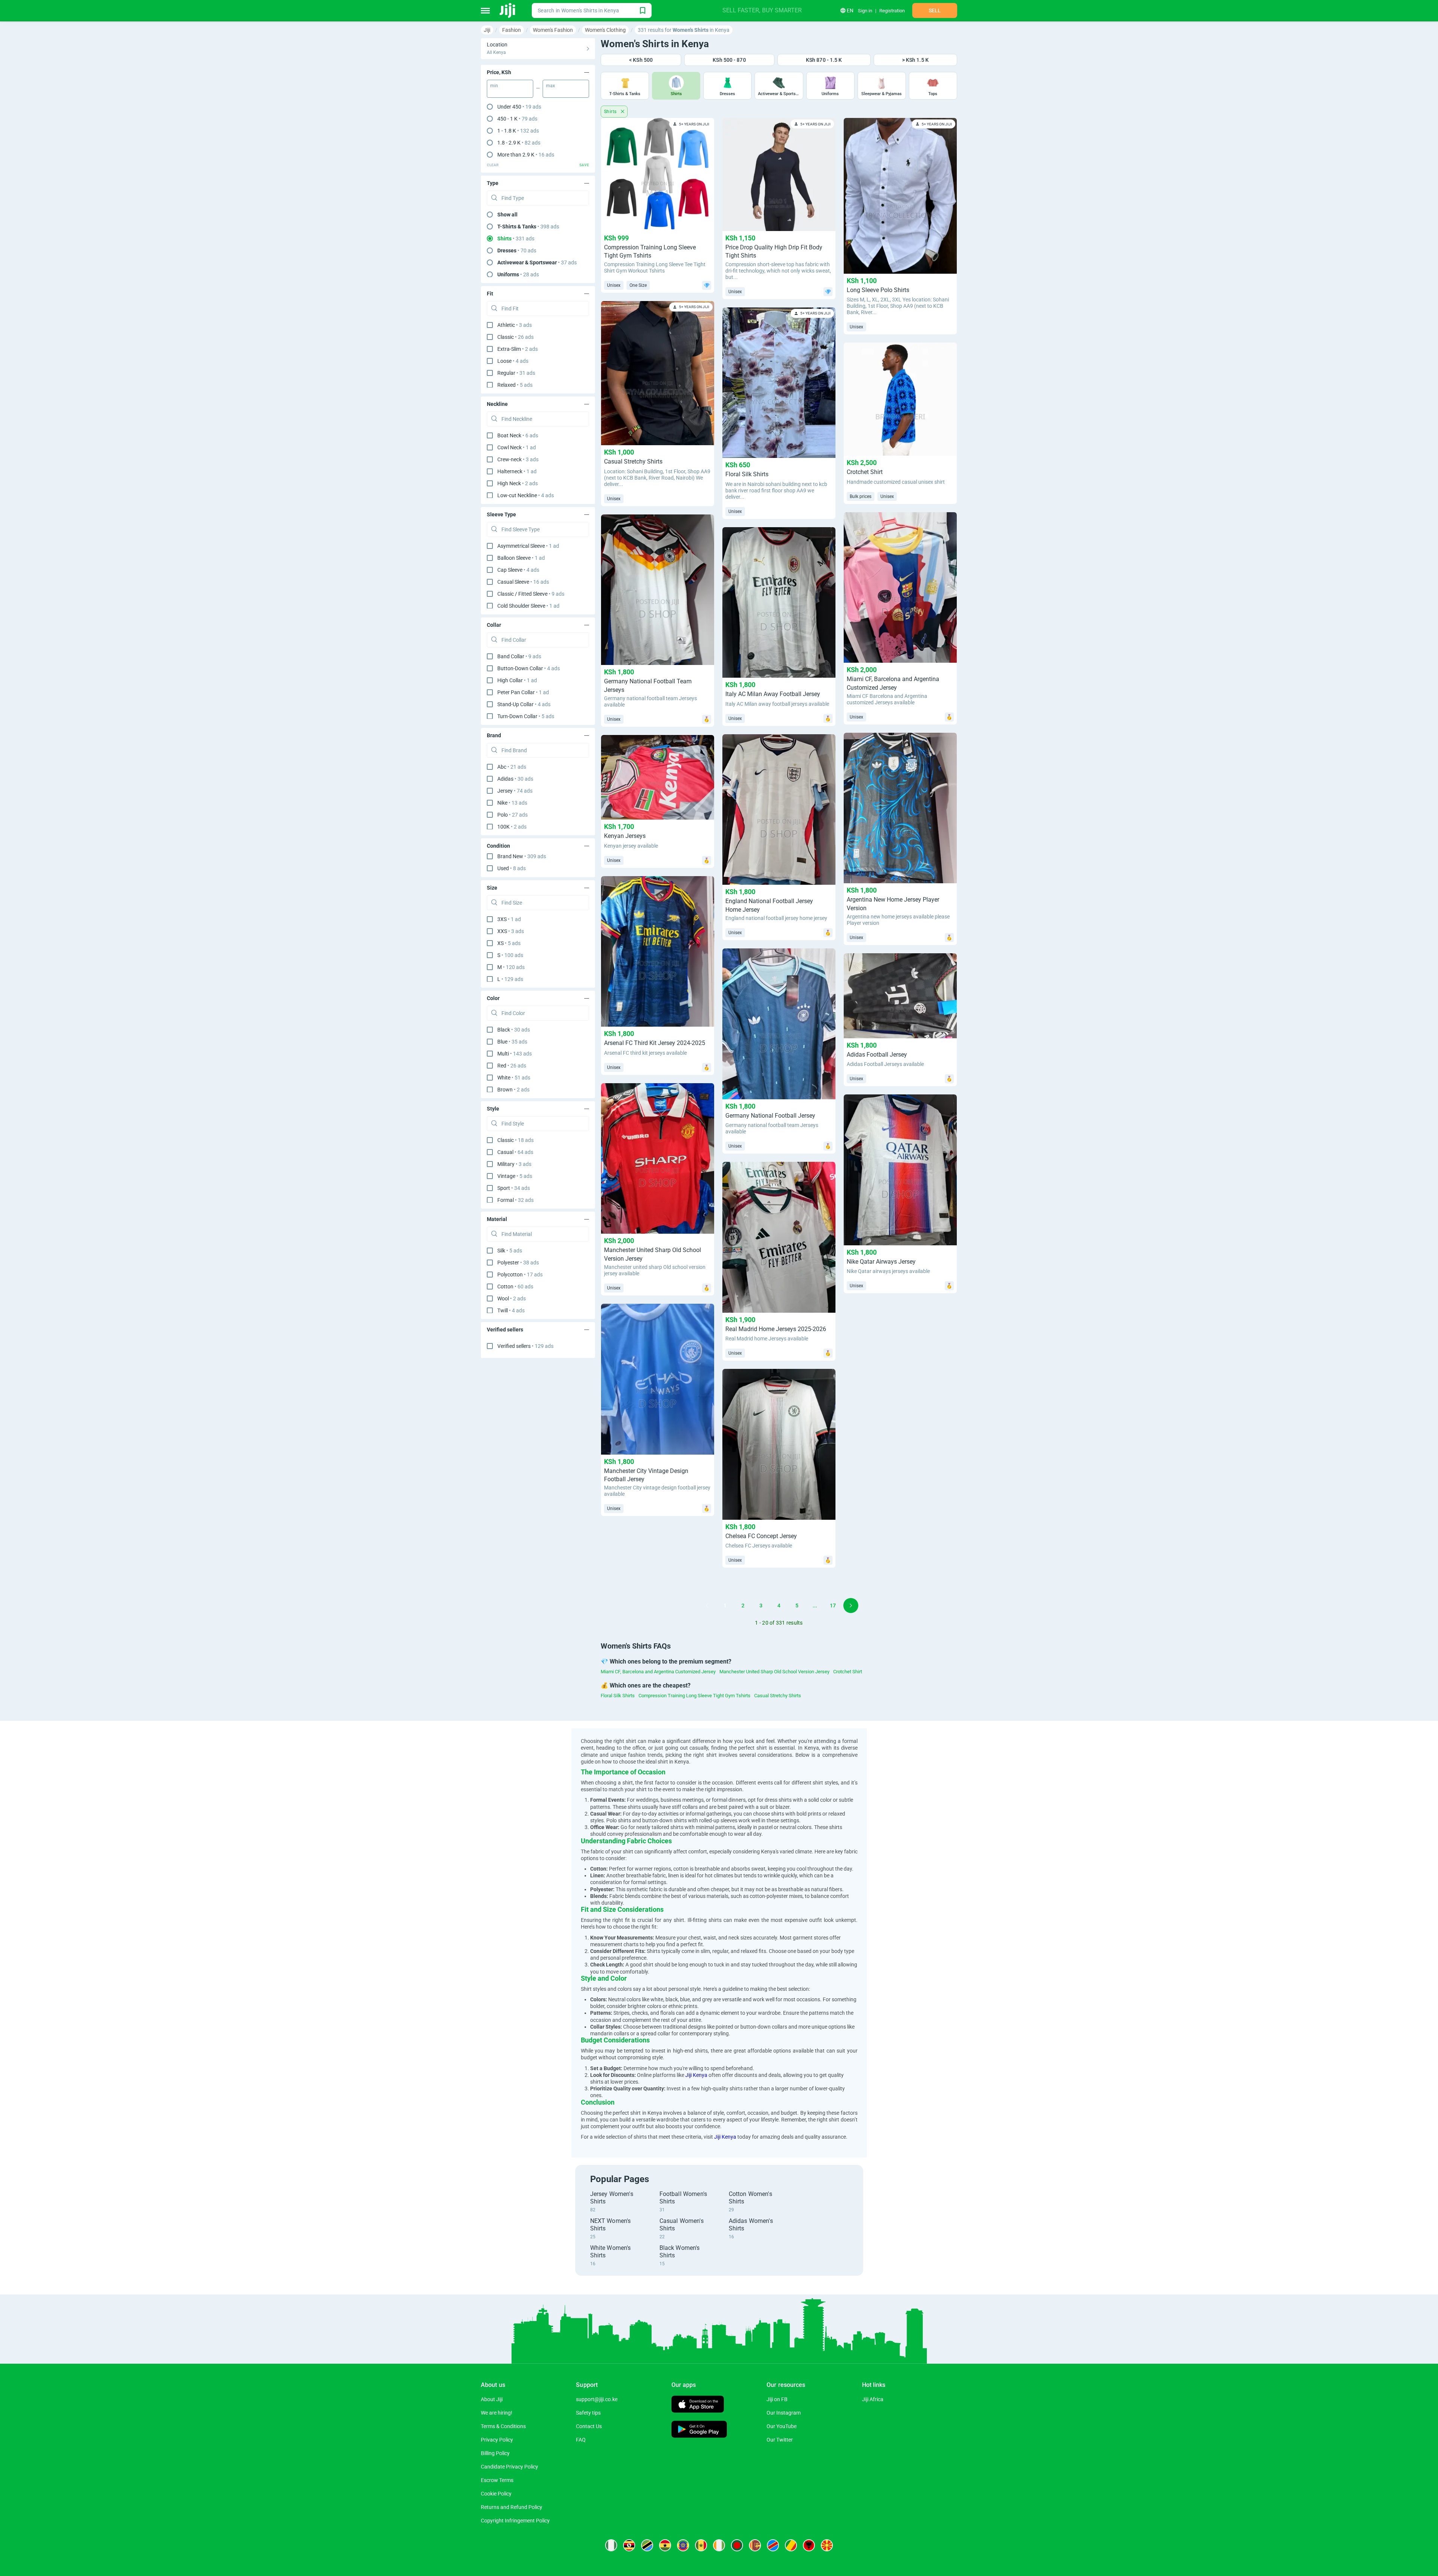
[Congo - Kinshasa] (773, 2545)
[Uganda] (629, 2545)
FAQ (581, 2440)
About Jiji (492, 2399)
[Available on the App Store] (698, 2405)
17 (833, 1606)
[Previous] (707, 1606)
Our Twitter (780, 2440)
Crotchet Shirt (848, 1672)
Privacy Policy (497, 2440)
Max (550, 86)
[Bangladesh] (737, 2545)
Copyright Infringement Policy (515, 2521)
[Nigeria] (611, 2545)
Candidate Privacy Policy (509, 2467)
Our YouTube (782, 2426)
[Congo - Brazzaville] (791, 2545)
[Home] (508, 10)
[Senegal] (701, 2545)
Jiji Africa (873, 2399)
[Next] (851, 1606)
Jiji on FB (777, 2399)
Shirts (611, 112)
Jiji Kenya (696, 2075)
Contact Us (589, 2426)
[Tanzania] (647, 2545)
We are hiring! (497, 2413)
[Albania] (809, 2545)
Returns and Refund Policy (512, 2507)
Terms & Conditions (503, 2426)
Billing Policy (495, 2453)
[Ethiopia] (683, 2545)
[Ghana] (665, 2545)
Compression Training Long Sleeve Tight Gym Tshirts (694, 1696)
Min (494, 86)
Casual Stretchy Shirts (778, 1696)
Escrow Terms (497, 2480)
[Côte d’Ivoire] (719, 2545)
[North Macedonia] (827, 2545)
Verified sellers (525, 1346)
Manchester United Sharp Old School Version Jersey (774, 1672)
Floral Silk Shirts (618, 1696)
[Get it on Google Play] (699, 2430)
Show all (507, 215)
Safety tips (588, 2413)
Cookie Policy (496, 2494)
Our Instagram (784, 2413)
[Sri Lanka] (755, 2545)
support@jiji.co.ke (597, 2399)
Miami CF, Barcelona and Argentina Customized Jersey (658, 1672)
